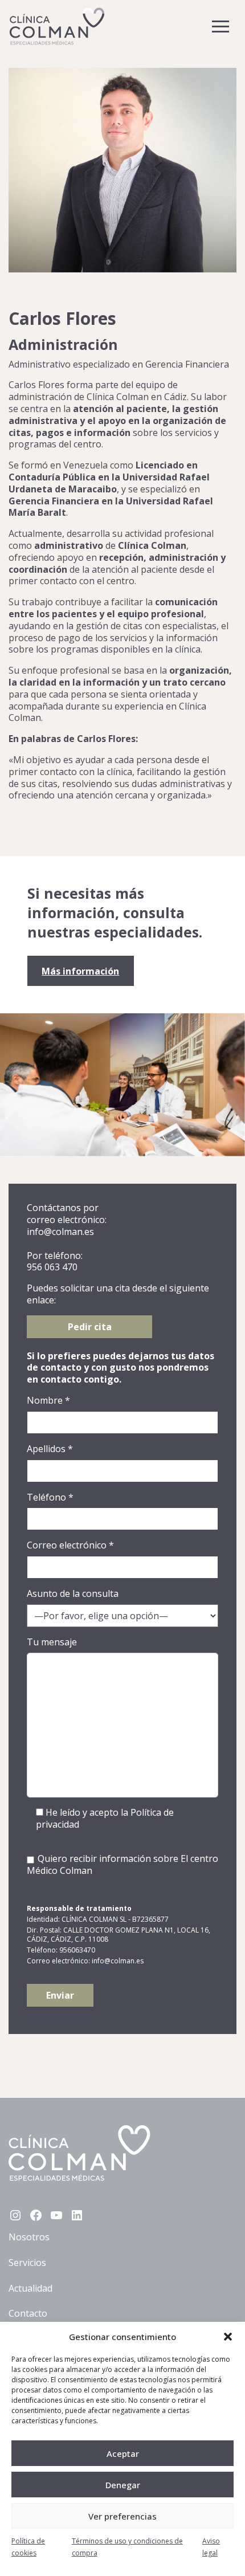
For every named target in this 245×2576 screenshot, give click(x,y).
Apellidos (50, 1449)
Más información (80, 971)
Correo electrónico (70, 1545)
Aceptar (123, 2453)
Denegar (123, 2485)
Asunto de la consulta (73, 1594)
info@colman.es (60, 1232)
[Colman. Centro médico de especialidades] (57, 26)
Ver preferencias (122, 2516)
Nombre (48, 1401)
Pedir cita (90, 1327)
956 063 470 (52, 1267)
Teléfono (50, 1497)
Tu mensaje (52, 1642)
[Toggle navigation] (220, 27)
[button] (228, 2337)
